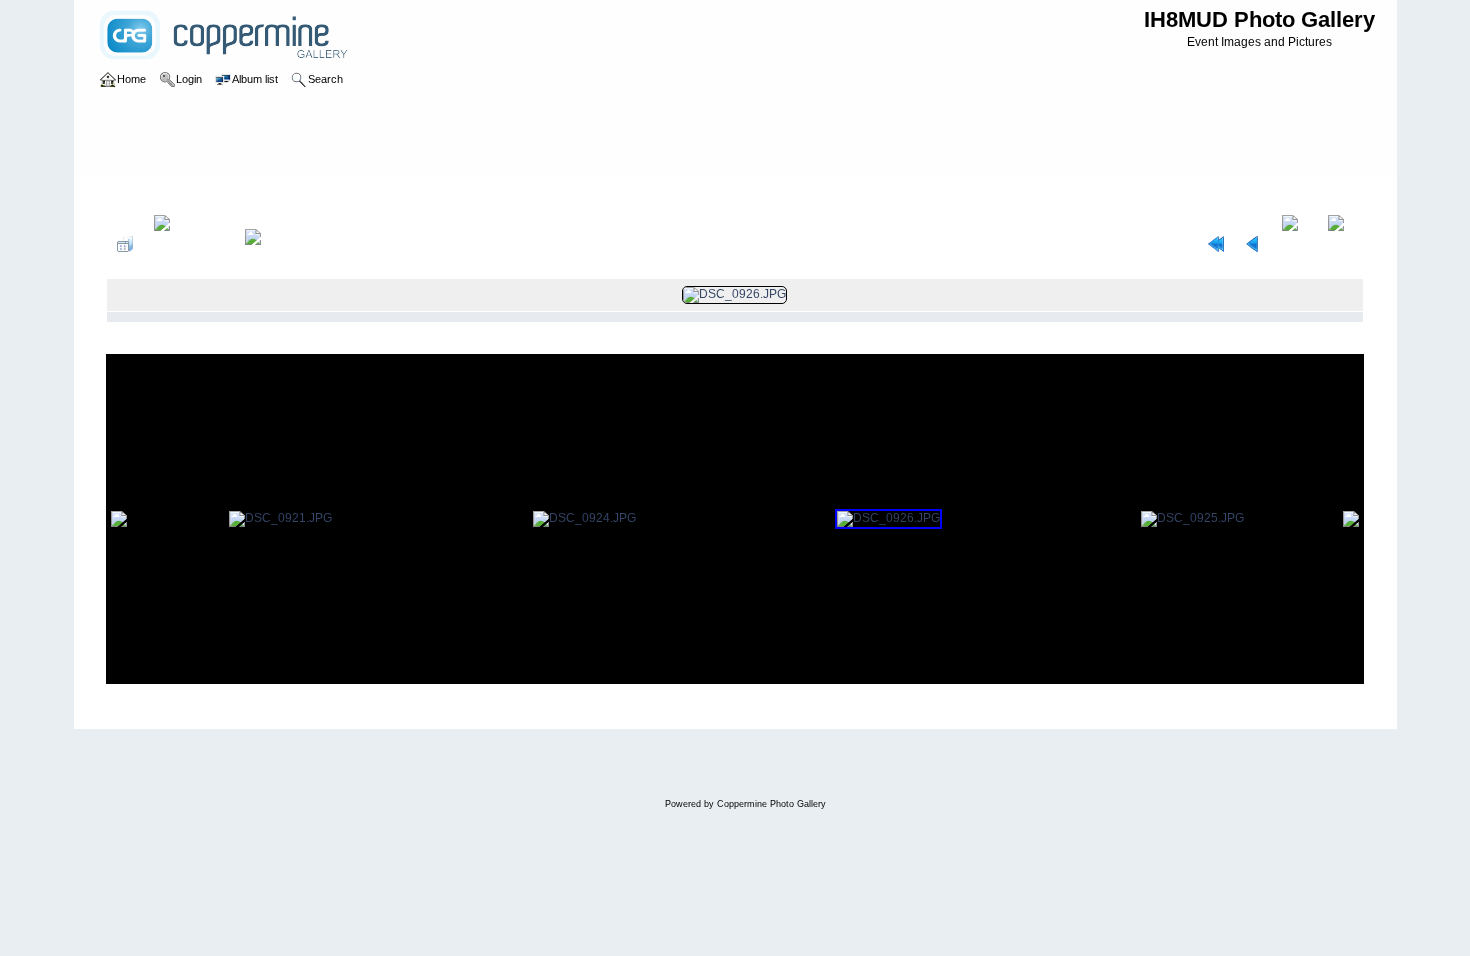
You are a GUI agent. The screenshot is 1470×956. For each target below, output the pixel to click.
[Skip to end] (1340, 244)
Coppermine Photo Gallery (771, 804)
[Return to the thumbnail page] (125, 244)
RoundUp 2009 (256, 194)
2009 (187, 194)
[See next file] (1294, 244)
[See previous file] (1253, 244)
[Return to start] (1216, 244)
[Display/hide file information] (189, 244)
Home (143, 194)
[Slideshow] (274, 244)
